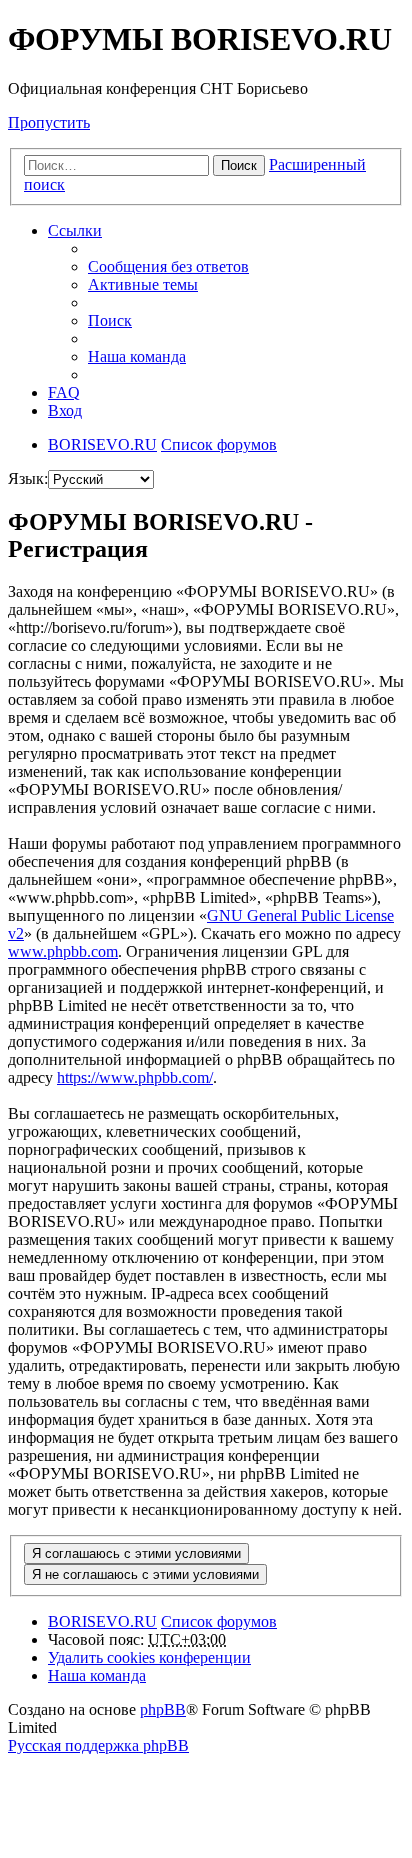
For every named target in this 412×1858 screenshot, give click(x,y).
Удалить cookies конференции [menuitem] (149, 1657)
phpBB (163, 1709)
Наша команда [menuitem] (137, 356)
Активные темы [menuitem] (143, 284)
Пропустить (49, 122)
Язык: (28, 478)
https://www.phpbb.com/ (135, 1077)
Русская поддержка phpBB (98, 1745)
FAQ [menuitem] (64, 392)
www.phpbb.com (63, 951)
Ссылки (75, 230)
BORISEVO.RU (102, 1621)
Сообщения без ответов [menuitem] (168, 266)
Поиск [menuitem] (110, 320)
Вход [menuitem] (65, 410)
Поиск (239, 165)
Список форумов (219, 1621)
